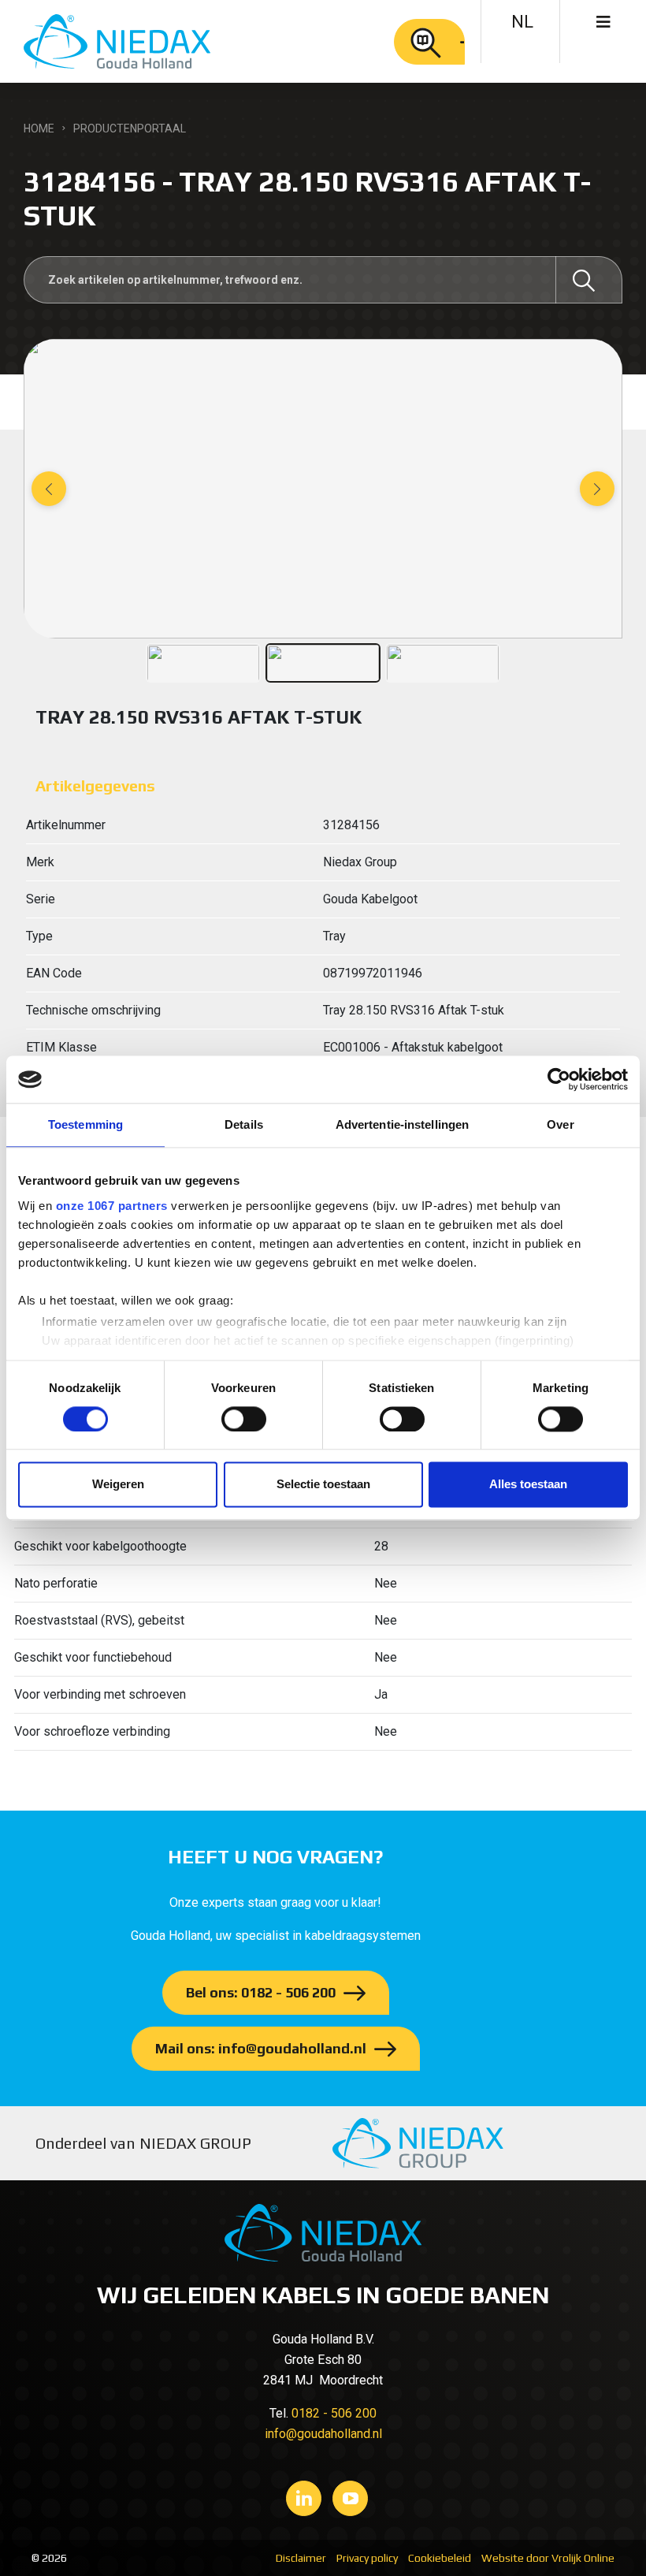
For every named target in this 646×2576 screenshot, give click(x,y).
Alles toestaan (528, 1485)
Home (39, 128)
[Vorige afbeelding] (49, 489)
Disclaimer (301, 2558)
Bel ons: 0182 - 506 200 (261, 1992)
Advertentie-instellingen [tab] (402, 1124)
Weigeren (118, 1485)
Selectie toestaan (323, 1485)
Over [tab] (560, 1124)
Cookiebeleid (440, 2558)
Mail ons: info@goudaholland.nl (261, 2048)
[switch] (244, 1419)
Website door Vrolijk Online (548, 2558)
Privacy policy (367, 2558)
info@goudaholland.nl (323, 2434)
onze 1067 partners (112, 1206)
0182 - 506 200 (334, 2413)
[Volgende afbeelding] (597, 489)
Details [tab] (244, 1124)
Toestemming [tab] (85, 1124)
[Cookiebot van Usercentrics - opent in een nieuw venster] (559, 1079)
